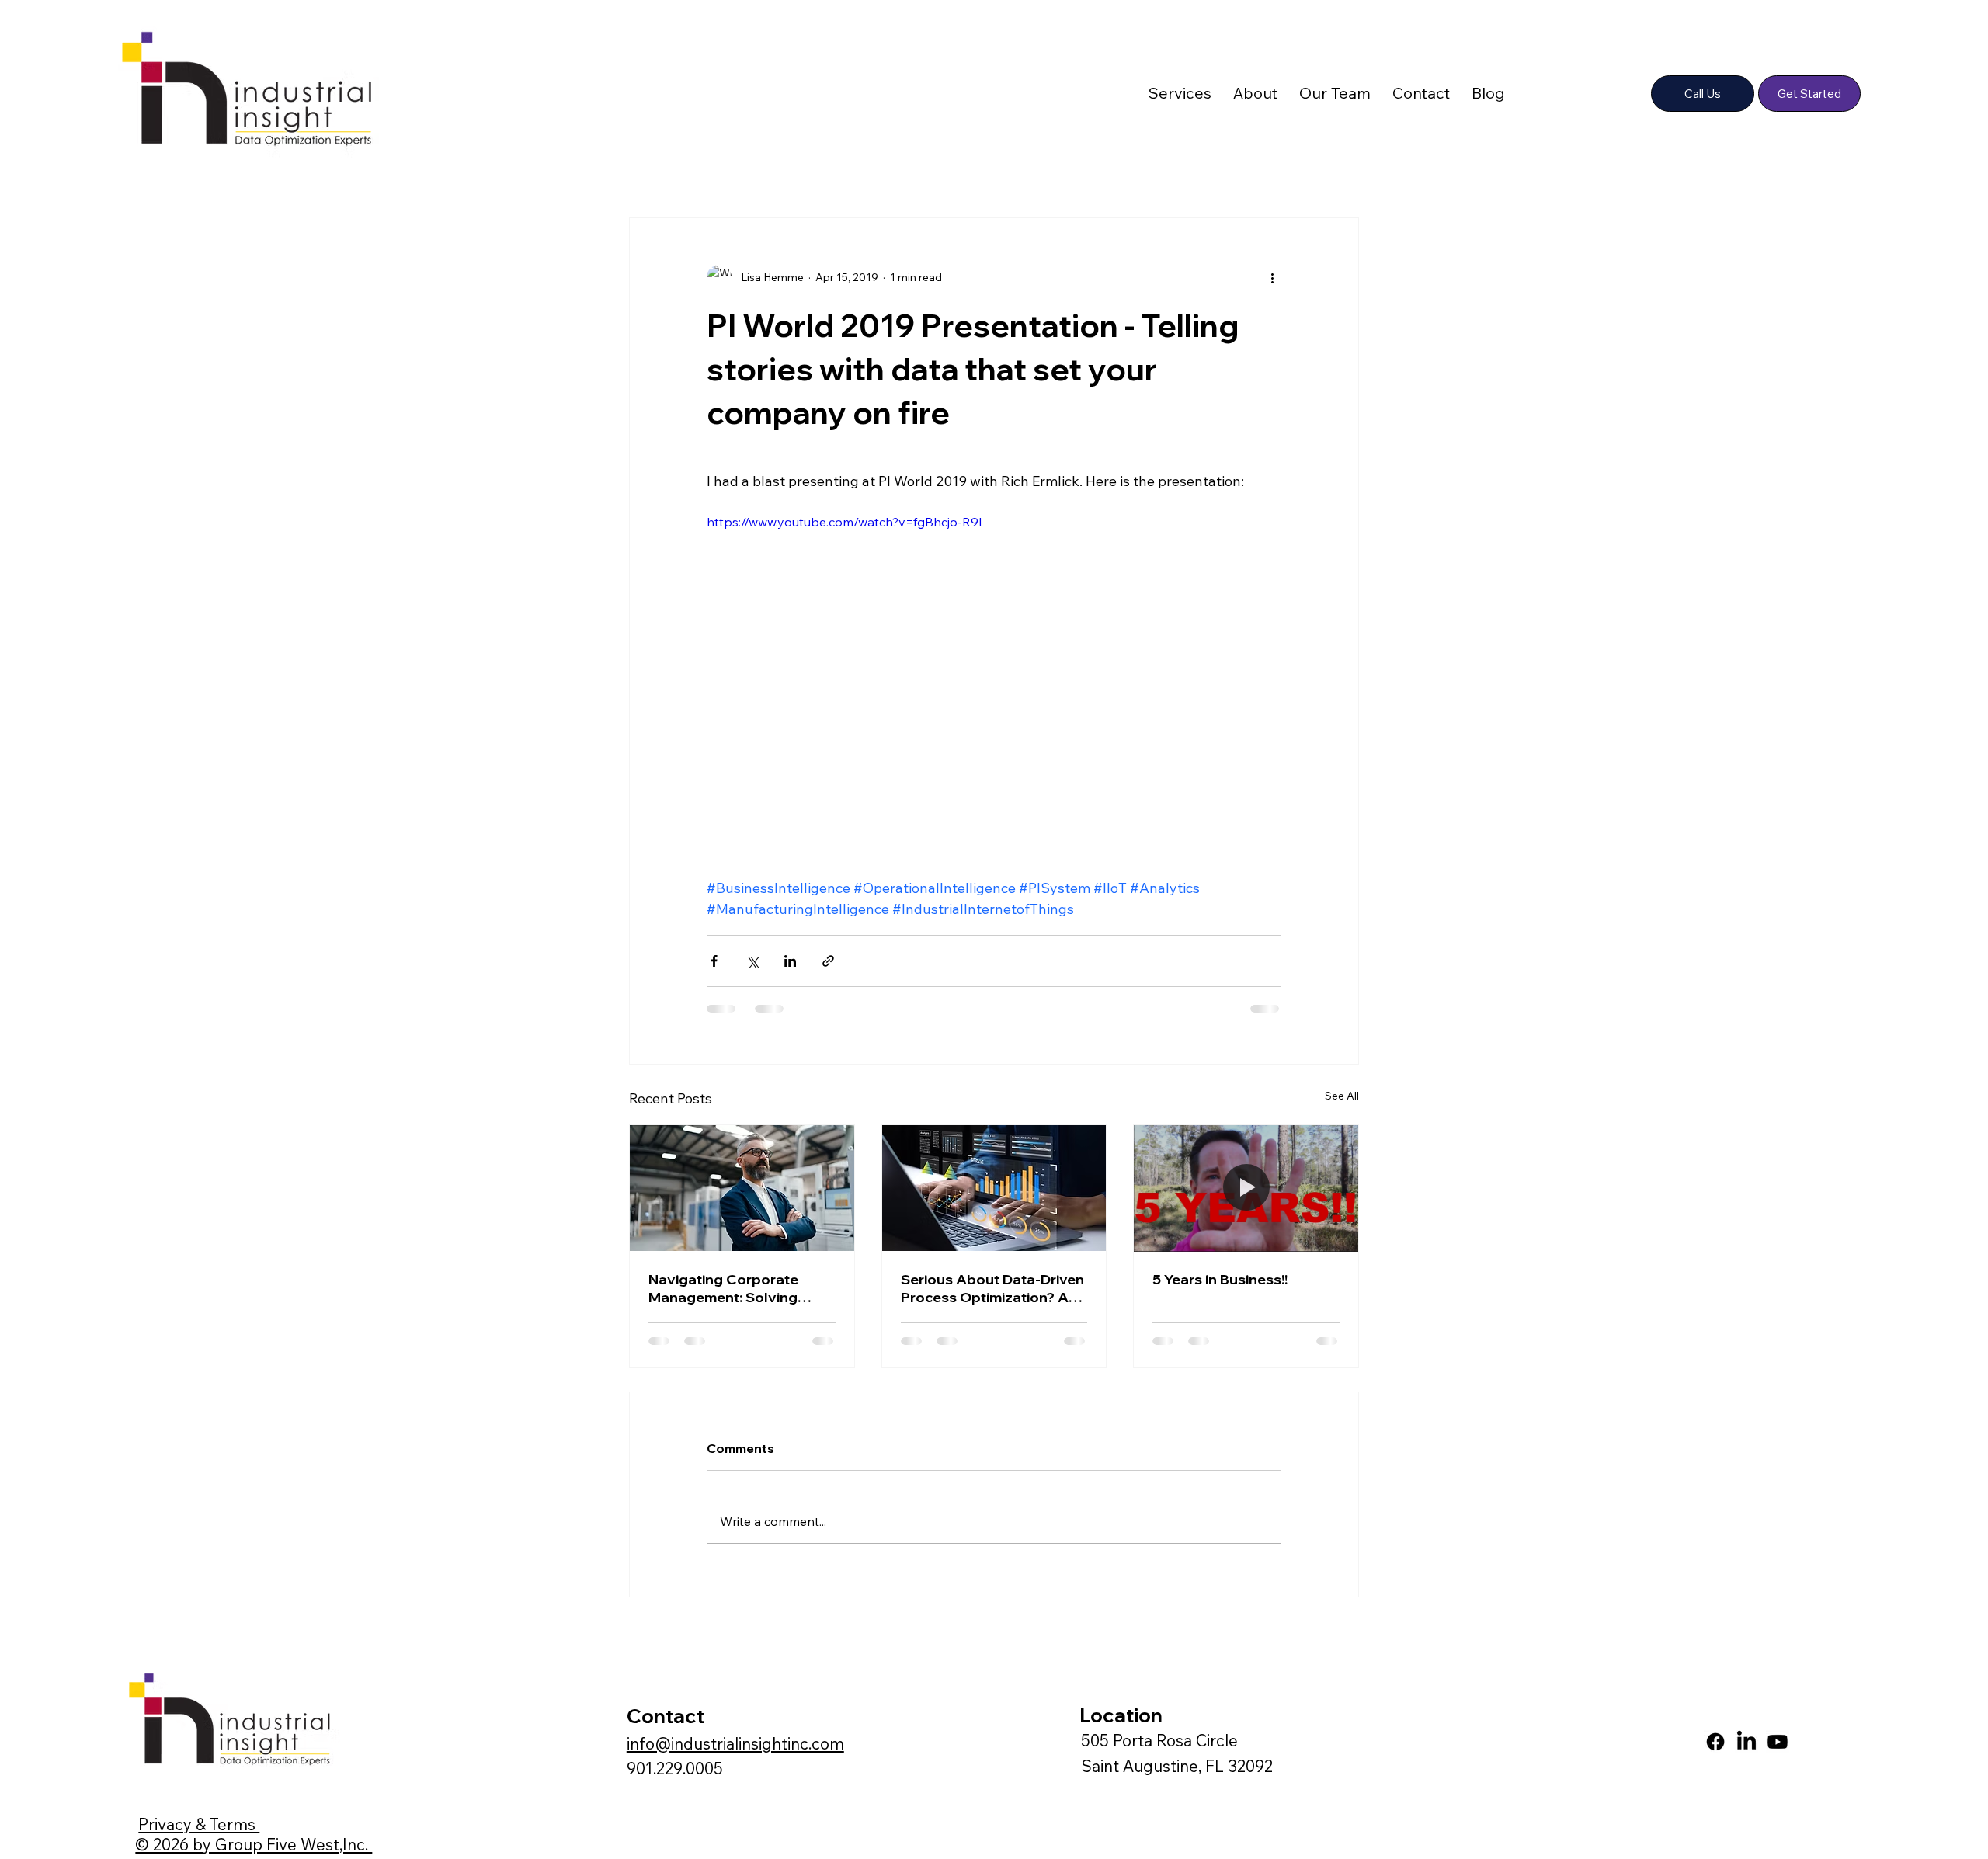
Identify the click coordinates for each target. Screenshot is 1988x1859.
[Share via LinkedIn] (790, 961)
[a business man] (742, 1188)
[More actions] (1272, 277)
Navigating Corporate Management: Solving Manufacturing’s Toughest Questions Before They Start (737, 1288)
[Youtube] (1778, 1742)
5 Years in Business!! (1220, 1279)
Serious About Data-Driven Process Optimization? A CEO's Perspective (992, 1288)
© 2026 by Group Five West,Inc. (254, 1844)
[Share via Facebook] (714, 961)
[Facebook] (1715, 1742)
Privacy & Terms (199, 1824)
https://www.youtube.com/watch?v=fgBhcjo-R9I (845, 522)
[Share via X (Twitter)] (752, 961)
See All (1342, 1096)
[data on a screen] (994, 1188)
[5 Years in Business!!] (1246, 1188)
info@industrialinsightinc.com (735, 1743)
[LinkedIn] (1746, 1742)
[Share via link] (828, 961)
